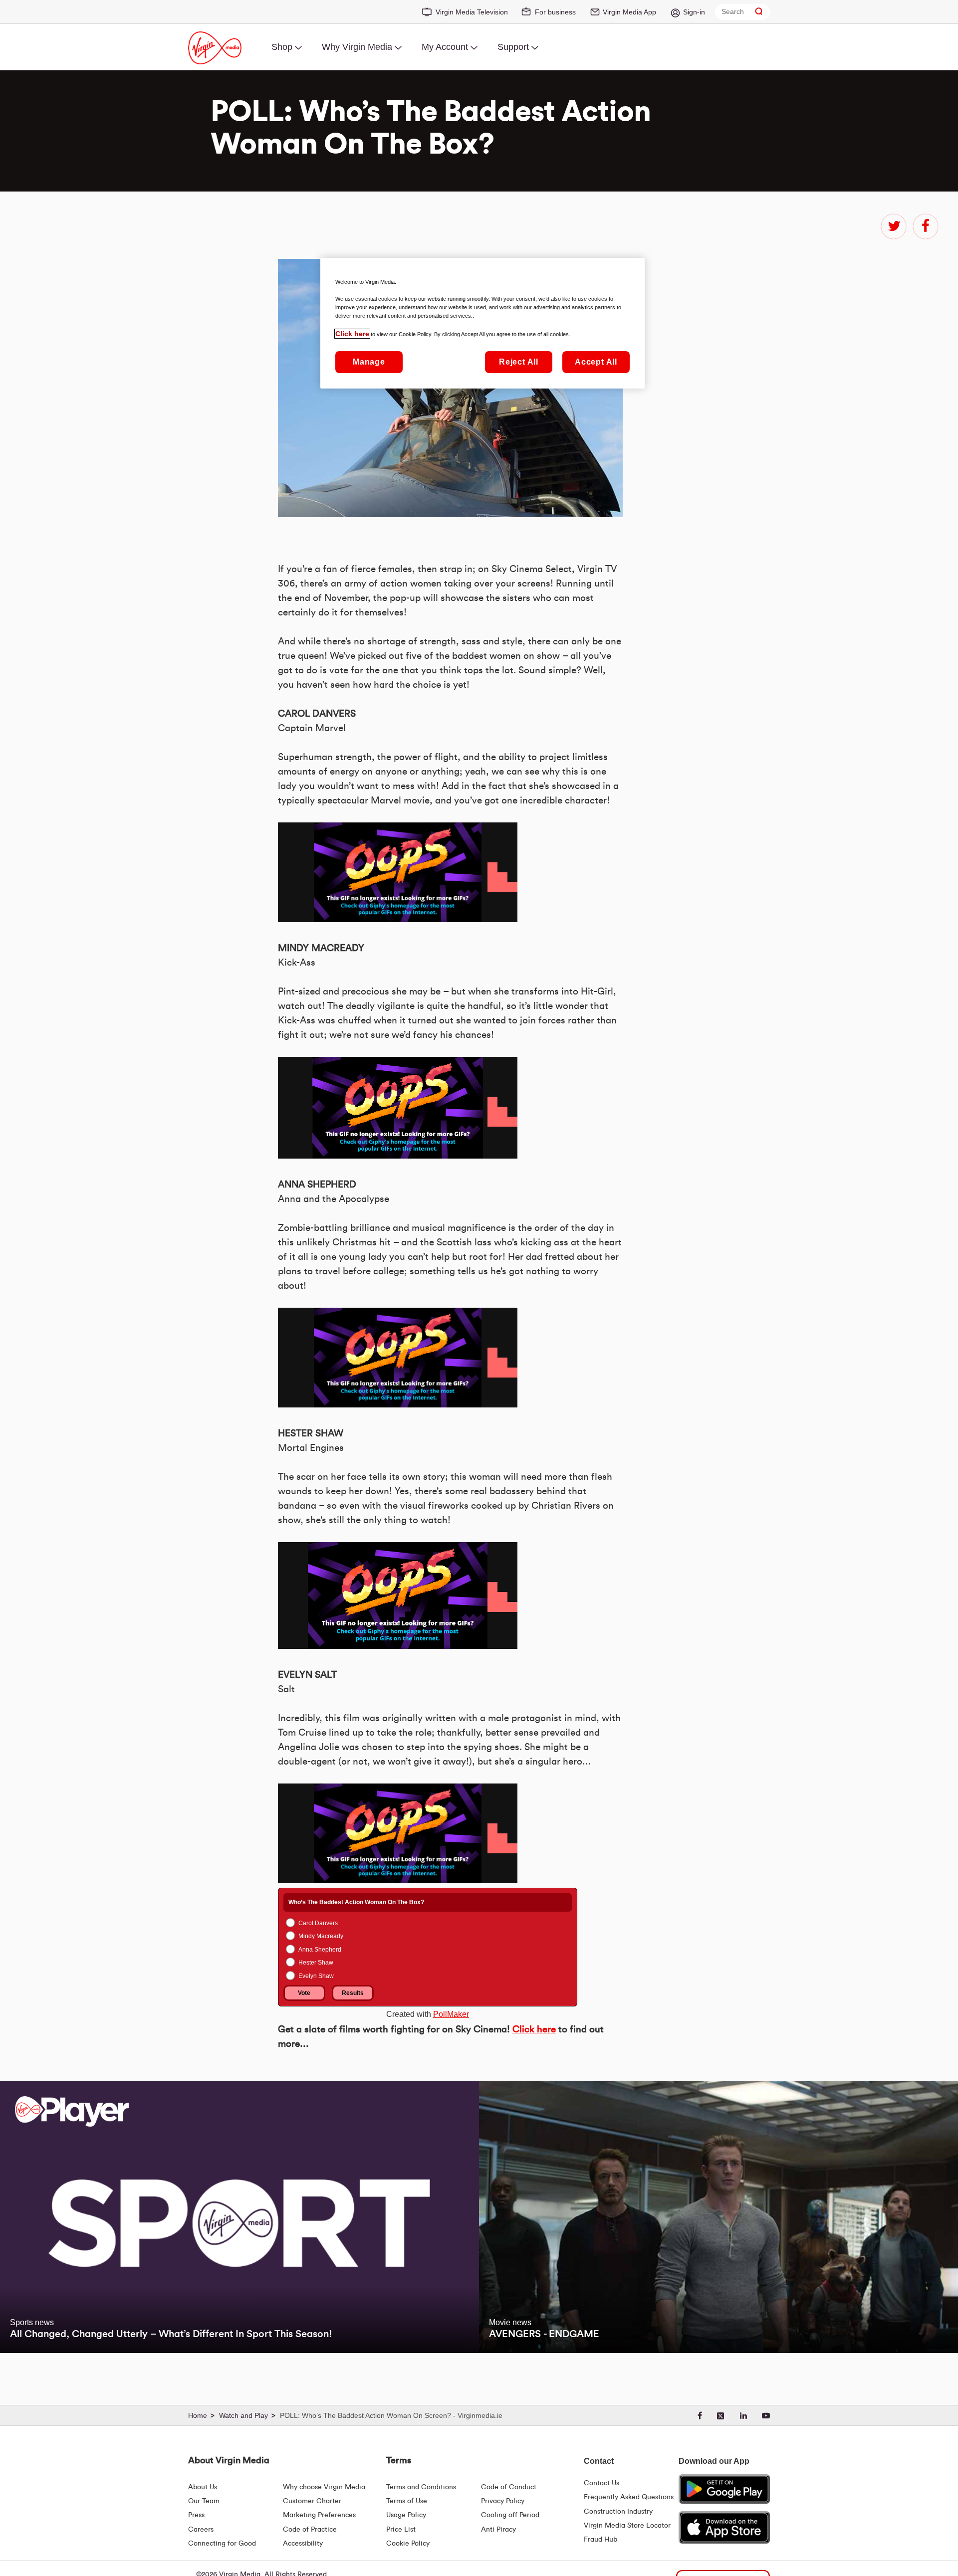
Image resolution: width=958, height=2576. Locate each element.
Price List (401, 2530)
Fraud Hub (600, 2540)
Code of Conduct (509, 2487)
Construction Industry (618, 2512)
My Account (445, 47)
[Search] (759, 12)
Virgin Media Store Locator (627, 2526)
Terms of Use (407, 2501)
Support (513, 47)
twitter (894, 226)
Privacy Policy (503, 2501)
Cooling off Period (510, 2515)
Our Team (204, 2501)
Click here (534, 2030)
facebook (926, 226)
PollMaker (451, 2014)
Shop (282, 47)
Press (196, 2515)
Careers (201, 2530)
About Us (203, 2487)
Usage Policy (406, 2515)
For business (555, 12)
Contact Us (601, 2483)
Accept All (596, 362)
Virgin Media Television (472, 12)
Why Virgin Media (357, 47)
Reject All (519, 362)
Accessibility (303, 2544)
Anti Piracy (498, 2530)
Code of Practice (310, 2530)
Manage (369, 362)
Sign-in (694, 12)
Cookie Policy (408, 2544)
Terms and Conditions (421, 2487)
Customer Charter (312, 2501)
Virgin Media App (629, 12)
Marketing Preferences (319, 2515)
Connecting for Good (222, 2544)
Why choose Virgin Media (324, 2487)
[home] (203, 2416)
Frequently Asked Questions (629, 2497)
